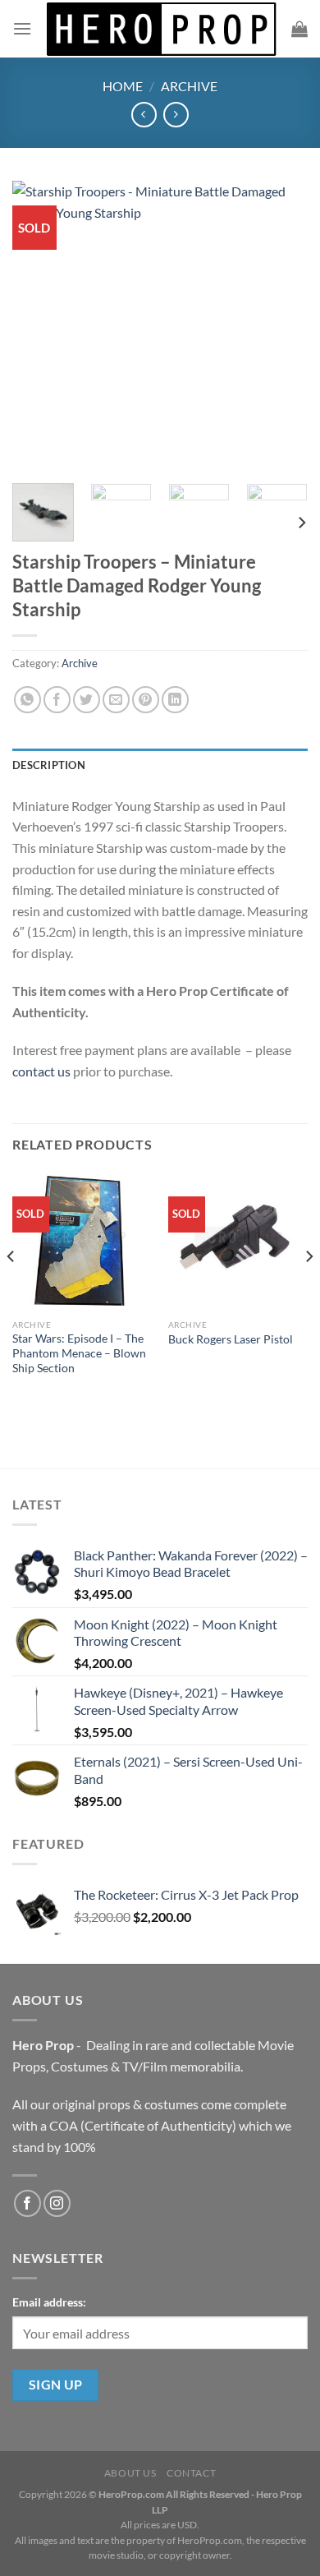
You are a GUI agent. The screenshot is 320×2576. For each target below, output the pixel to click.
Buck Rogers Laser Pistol (231, 1339)
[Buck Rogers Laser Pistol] (238, 1242)
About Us (130, 2473)
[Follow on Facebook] (27, 2203)
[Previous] (39, 326)
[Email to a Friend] (116, 700)
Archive (189, 86)
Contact (191, 2473)
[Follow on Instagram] (57, 2203)
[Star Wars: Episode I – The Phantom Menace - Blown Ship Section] (82, 1242)
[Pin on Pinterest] (146, 700)
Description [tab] (49, 765)
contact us (41, 1071)
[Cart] (299, 29)
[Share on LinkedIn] (175, 700)
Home (123, 86)
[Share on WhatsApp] (27, 700)
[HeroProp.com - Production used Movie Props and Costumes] (162, 29)
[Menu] (22, 28)
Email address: (49, 2302)
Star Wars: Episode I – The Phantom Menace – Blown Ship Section (79, 1353)
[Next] (281, 326)
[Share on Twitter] (87, 700)
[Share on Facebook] (57, 700)
